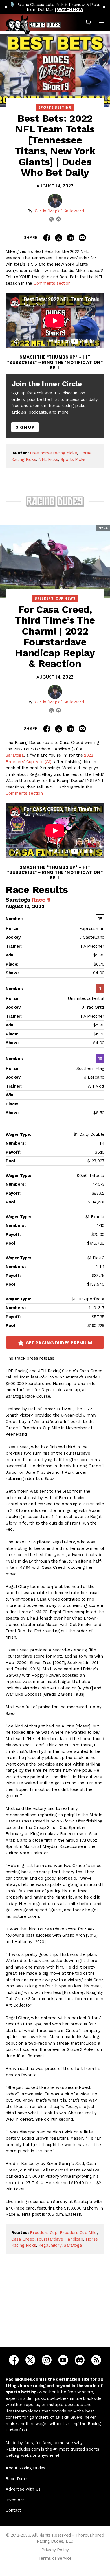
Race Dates (17, 2479)
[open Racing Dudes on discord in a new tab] (80, 2360)
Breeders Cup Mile (78, 2233)
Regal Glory (50, 2245)
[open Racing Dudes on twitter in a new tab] (30, 2360)
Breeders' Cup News (55, 598)
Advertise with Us (23, 2489)
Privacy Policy (55, 2550)
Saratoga (15, 755)
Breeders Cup (44, 2233)
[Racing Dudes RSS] (96, 2360)
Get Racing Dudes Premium (59, 1343)
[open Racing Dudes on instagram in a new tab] (47, 2360)
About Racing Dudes (26, 2468)
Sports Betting (55, 107)
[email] (59, 219)
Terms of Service (55, 2558)
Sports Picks (73, 459)
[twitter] (51, 219)
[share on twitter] (59, 238)
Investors (15, 2500)
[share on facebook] (47, 238)
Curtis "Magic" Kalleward (59, 211)
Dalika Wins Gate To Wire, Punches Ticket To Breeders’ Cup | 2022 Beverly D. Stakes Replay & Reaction (55, 2309)
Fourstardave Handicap (60, 2239)
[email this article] (82, 238)
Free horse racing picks (53, 453)
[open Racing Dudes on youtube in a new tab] (63, 2360)
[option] (55, 7)
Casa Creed (23, 2239)
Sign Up (25, 427)
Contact (13, 2510)
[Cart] (88, 22)
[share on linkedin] (71, 238)
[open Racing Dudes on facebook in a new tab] (14, 2360)
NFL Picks (48, 459)
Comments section (52, 283)
